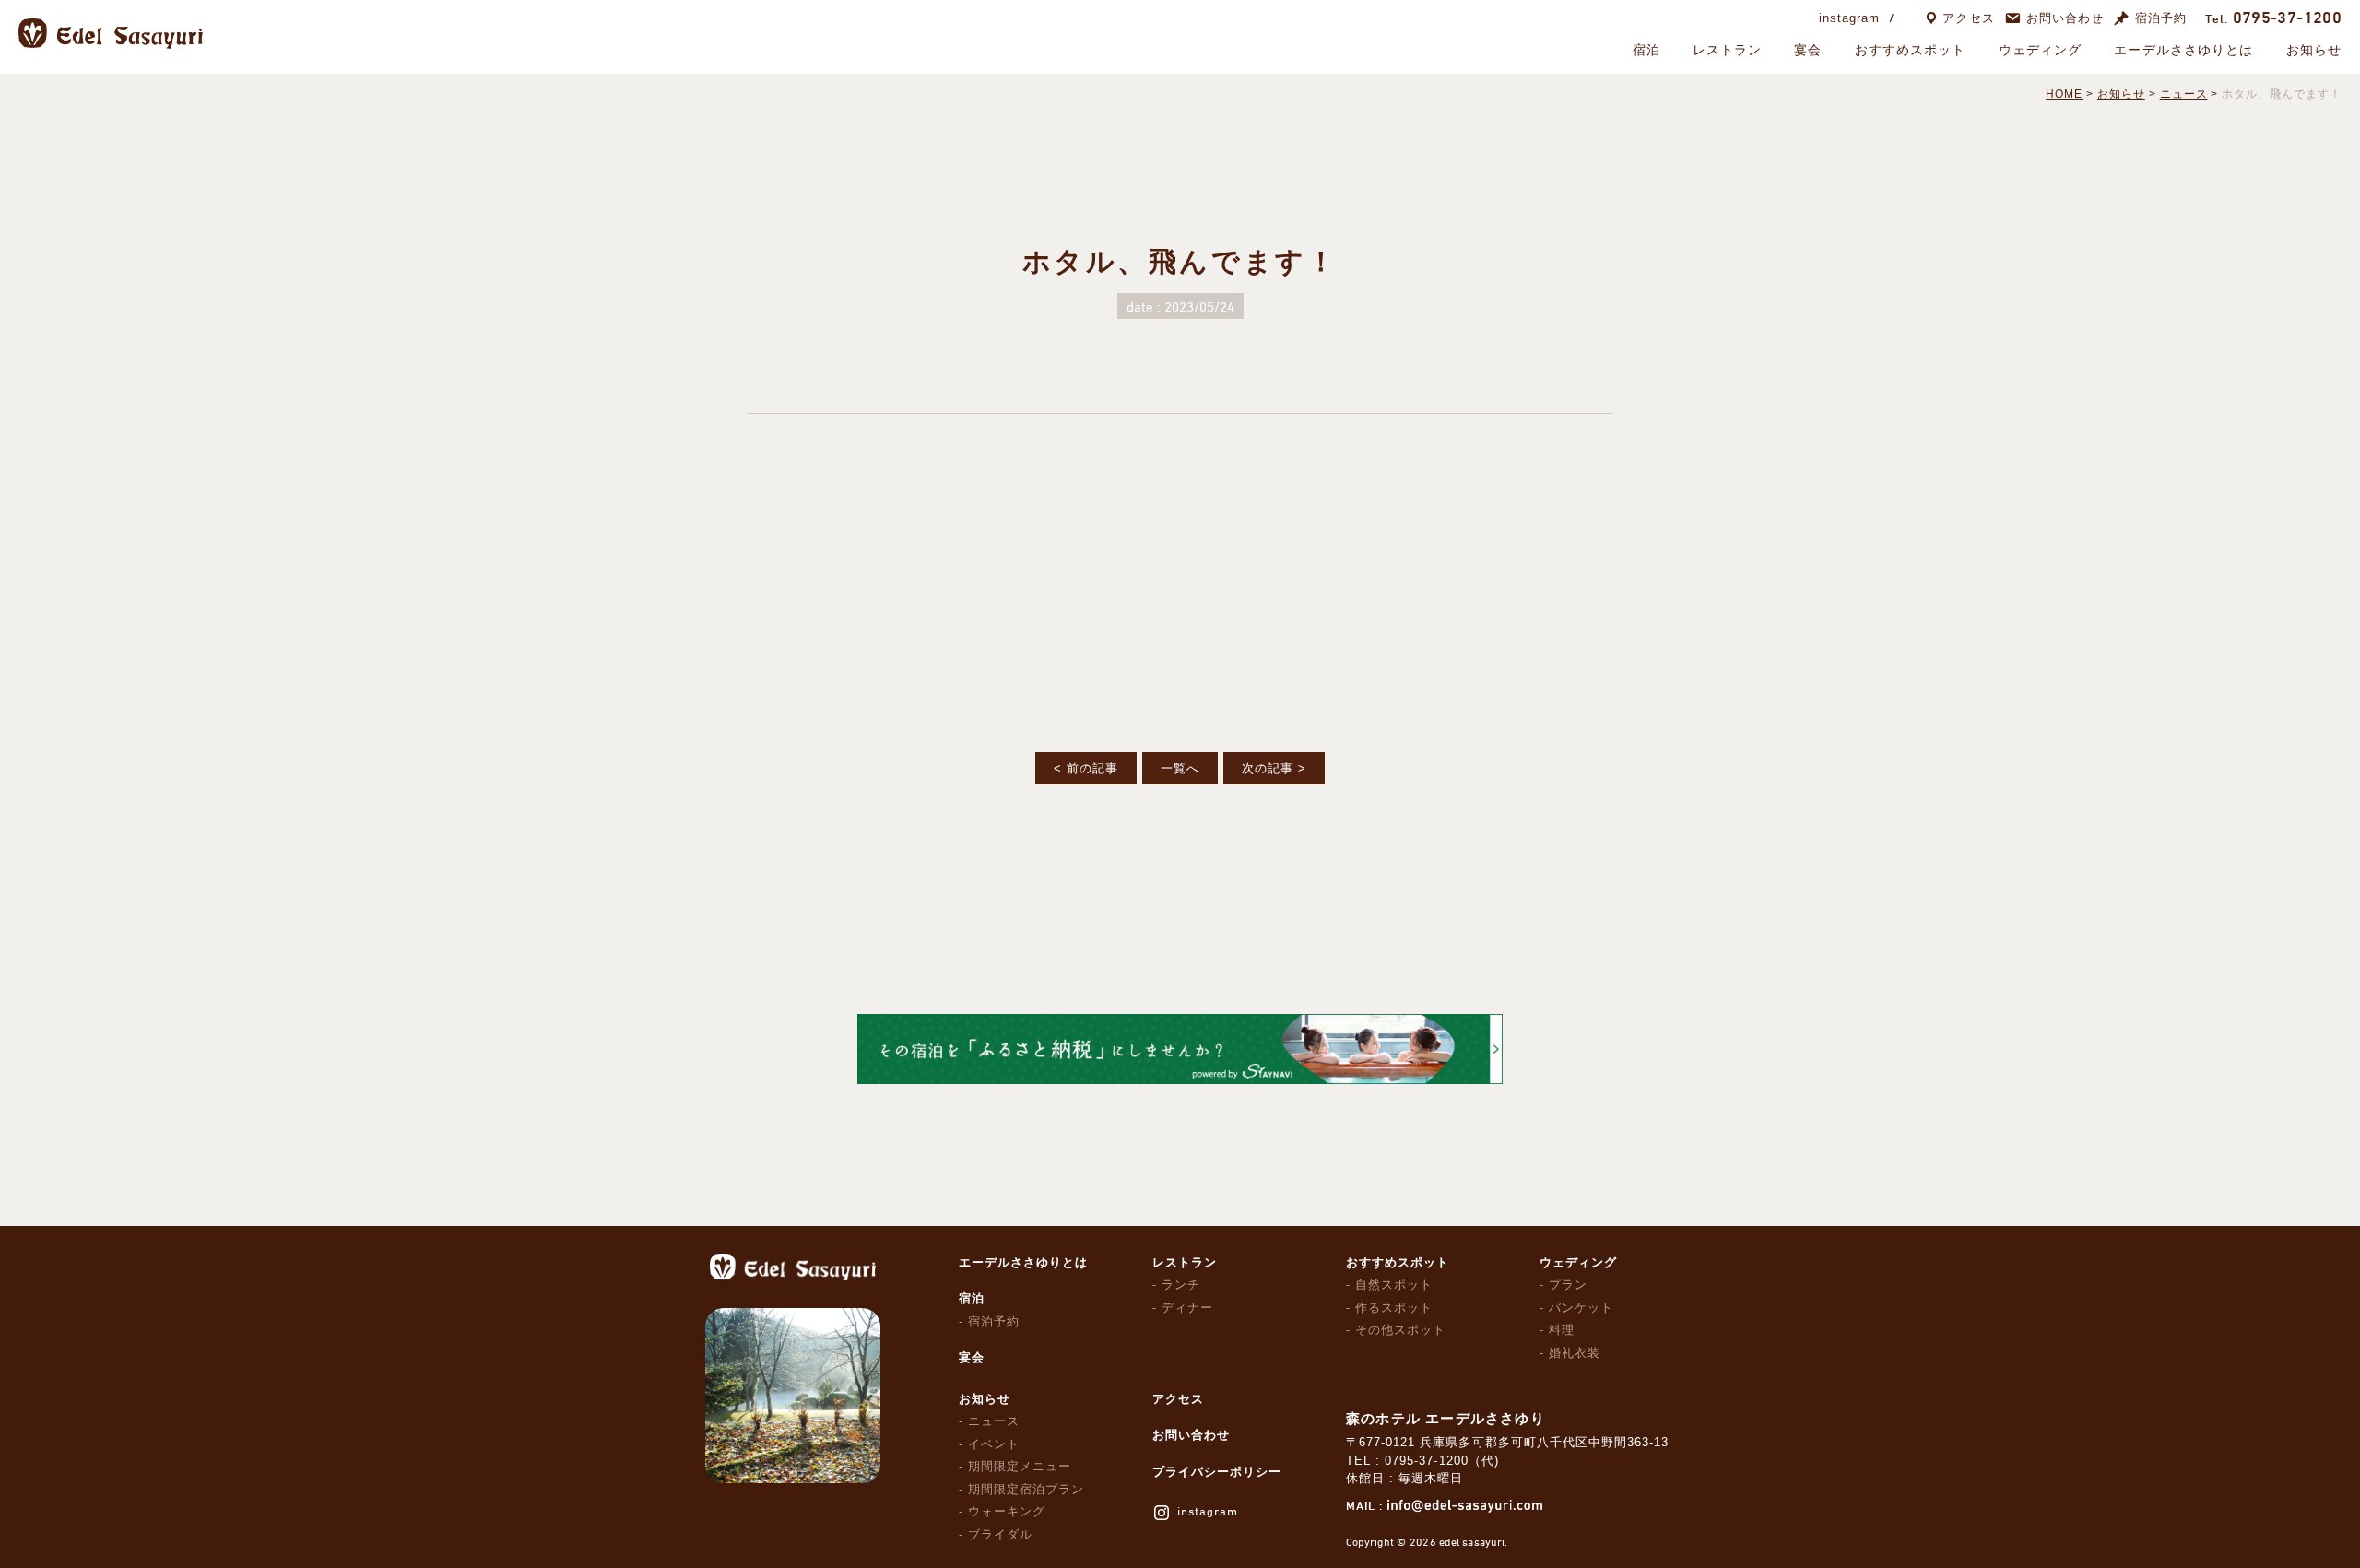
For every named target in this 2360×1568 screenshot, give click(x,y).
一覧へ (1180, 768)
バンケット (1581, 1308)
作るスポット (1394, 1308)
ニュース (994, 1421)
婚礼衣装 (1575, 1353)
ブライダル (1000, 1534)
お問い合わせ (2065, 18)
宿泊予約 (2161, 18)
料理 (1562, 1330)
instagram (1849, 18)
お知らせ (2314, 50)
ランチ (1181, 1285)
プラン (1568, 1285)
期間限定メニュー (1020, 1466)
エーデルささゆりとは (2183, 50)
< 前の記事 (1086, 768)
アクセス (1968, 18)
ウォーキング (1007, 1511)
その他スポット (1400, 1330)
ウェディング (2041, 50)
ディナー (1187, 1308)
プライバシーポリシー (1217, 1472)
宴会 (1808, 50)
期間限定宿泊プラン (1026, 1489)
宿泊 (1646, 50)
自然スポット (1394, 1285)
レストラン (1728, 50)
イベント (994, 1444)
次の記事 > (1274, 768)
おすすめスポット (1911, 50)
